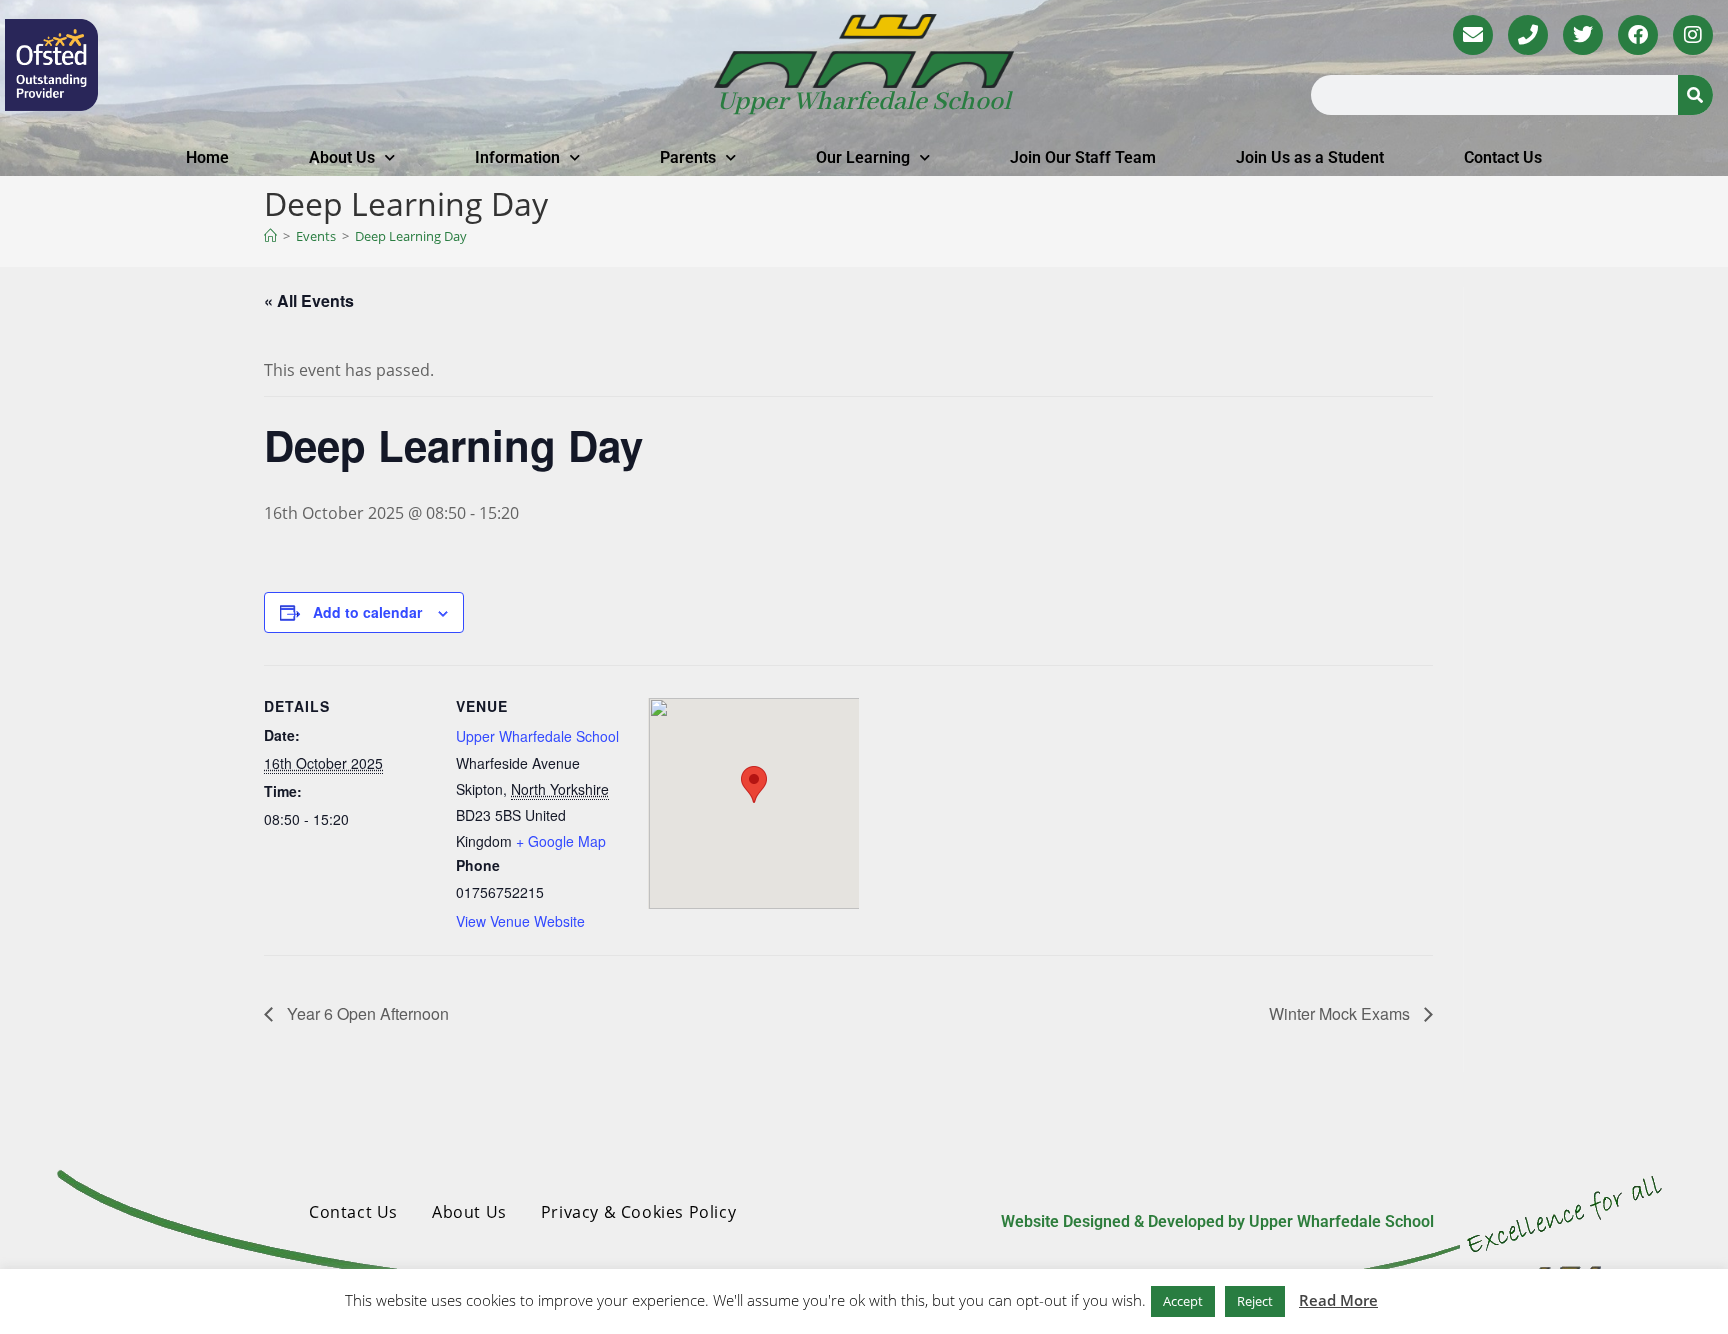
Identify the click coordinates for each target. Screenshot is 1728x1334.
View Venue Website (520, 921)
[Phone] (1528, 35)
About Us (342, 157)
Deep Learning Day (411, 236)
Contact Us (1503, 157)
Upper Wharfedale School (864, 102)
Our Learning (863, 157)
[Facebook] (1638, 35)
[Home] (270, 236)
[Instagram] (1693, 35)
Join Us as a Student (1310, 157)
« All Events (309, 300)
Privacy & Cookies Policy (638, 1212)
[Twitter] (1583, 35)
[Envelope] (1473, 35)
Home (207, 157)
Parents (688, 157)
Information (517, 157)
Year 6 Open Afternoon (366, 1013)
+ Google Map (561, 841)
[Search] (1695, 95)
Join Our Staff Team (1083, 157)
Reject (1255, 1301)
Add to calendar (367, 612)
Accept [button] (1183, 1301)
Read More (1338, 1300)
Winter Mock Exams (1341, 1013)
